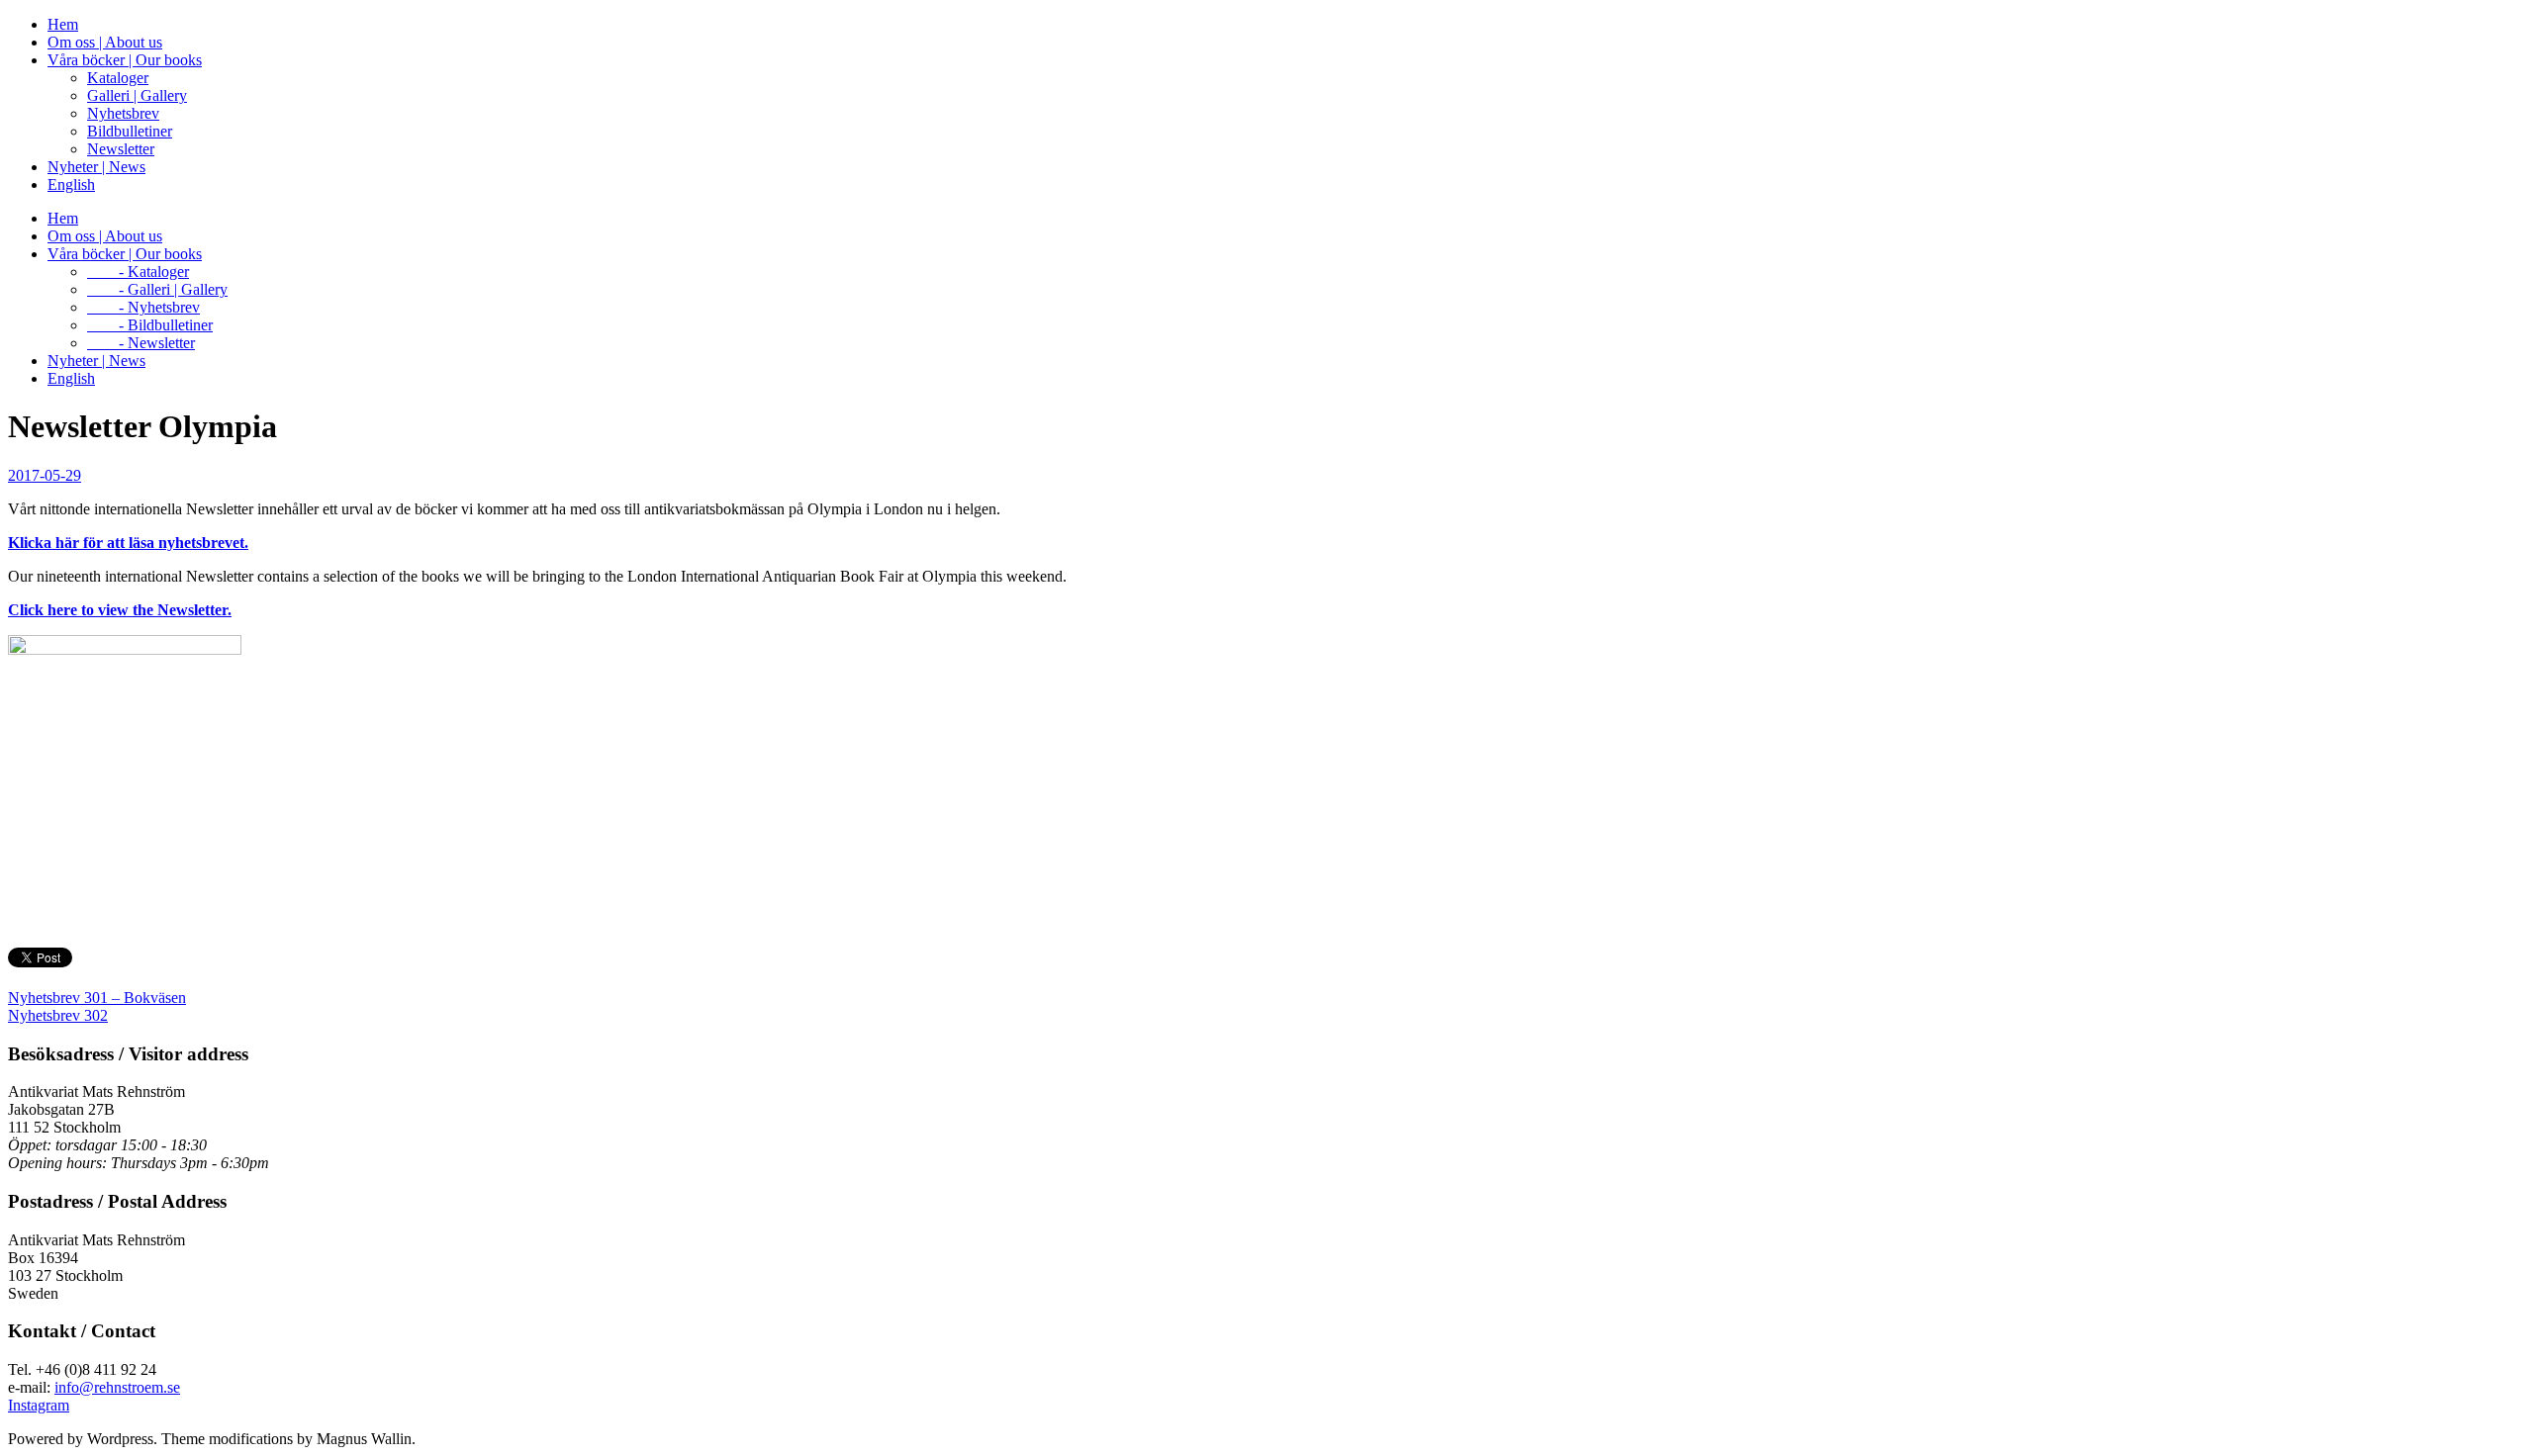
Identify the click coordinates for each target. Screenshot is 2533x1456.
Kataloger (118, 78)
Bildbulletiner (130, 131)
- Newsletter (141, 343)
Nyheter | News (96, 167)
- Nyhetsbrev (143, 307)
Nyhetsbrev (123, 113)
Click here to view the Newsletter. (120, 610)
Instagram (39, 1405)
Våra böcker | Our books (125, 60)
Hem (63, 24)
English (71, 184)
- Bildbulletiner (150, 325)
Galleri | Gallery (137, 95)
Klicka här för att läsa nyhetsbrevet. (128, 543)
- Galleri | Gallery (157, 289)
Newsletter (121, 149)
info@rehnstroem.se (117, 1387)
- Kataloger (138, 272)
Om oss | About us (105, 42)
